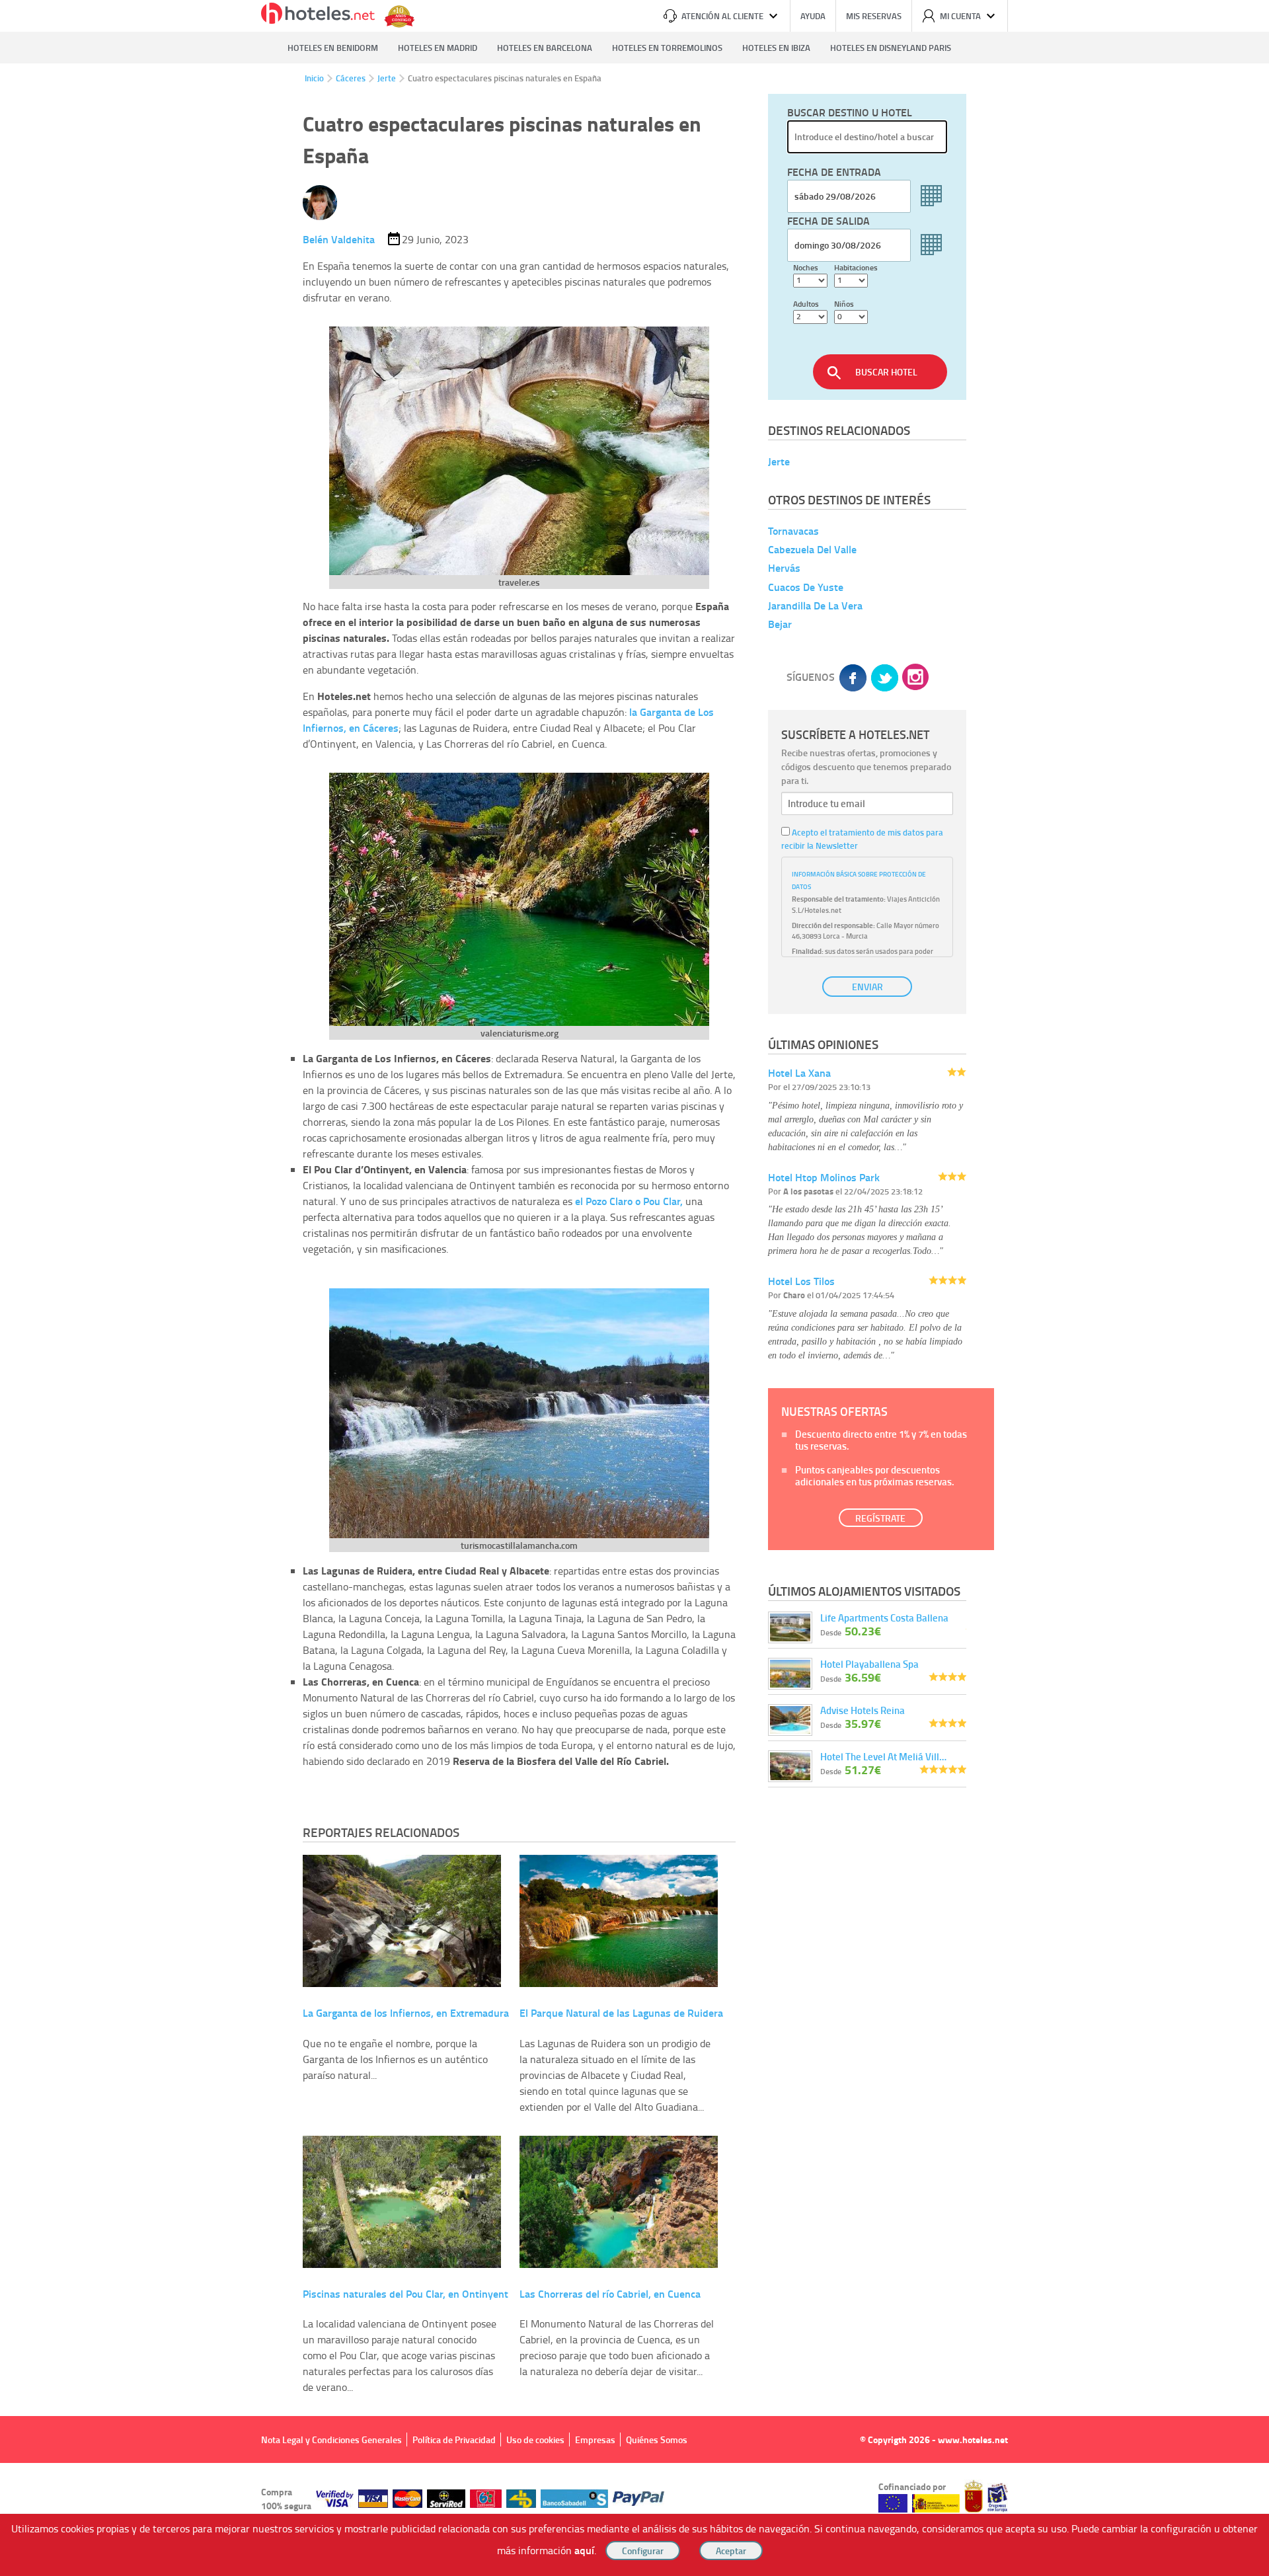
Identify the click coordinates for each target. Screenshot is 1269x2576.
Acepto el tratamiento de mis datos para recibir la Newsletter (862, 839)
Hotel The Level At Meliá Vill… (883, 1756)
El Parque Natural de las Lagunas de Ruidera (621, 2012)
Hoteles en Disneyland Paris (891, 48)
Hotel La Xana (799, 1073)
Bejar (780, 624)
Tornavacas (793, 530)
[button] (634, 1288)
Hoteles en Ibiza (776, 48)
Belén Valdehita (339, 239)
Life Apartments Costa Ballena (884, 1618)
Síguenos (811, 677)
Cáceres (351, 78)
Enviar (867, 987)
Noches (806, 267)
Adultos (806, 304)
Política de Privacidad (454, 2439)
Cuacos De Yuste (806, 587)
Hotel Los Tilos (801, 1281)
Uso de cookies (535, 2439)
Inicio (314, 78)
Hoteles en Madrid (438, 48)
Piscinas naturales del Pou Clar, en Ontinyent (405, 2293)
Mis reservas (874, 16)
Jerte (387, 78)
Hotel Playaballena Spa (869, 1664)
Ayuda (813, 16)
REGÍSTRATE (880, 1518)
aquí (584, 2550)
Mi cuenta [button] (960, 16)
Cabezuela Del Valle (812, 549)
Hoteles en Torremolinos (667, 48)
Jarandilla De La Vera (815, 605)
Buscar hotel (886, 372)
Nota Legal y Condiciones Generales (331, 2439)
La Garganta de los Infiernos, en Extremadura (406, 2012)
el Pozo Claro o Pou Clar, (629, 1201)
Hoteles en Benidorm (333, 48)
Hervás (784, 568)
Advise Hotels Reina (863, 1710)
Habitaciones (856, 267)
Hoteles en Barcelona (545, 48)
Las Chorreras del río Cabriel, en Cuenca (610, 2293)
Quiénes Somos (657, 2439)
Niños (844, 304)
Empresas (595, 2439)
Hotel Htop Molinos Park (824, 1177)
